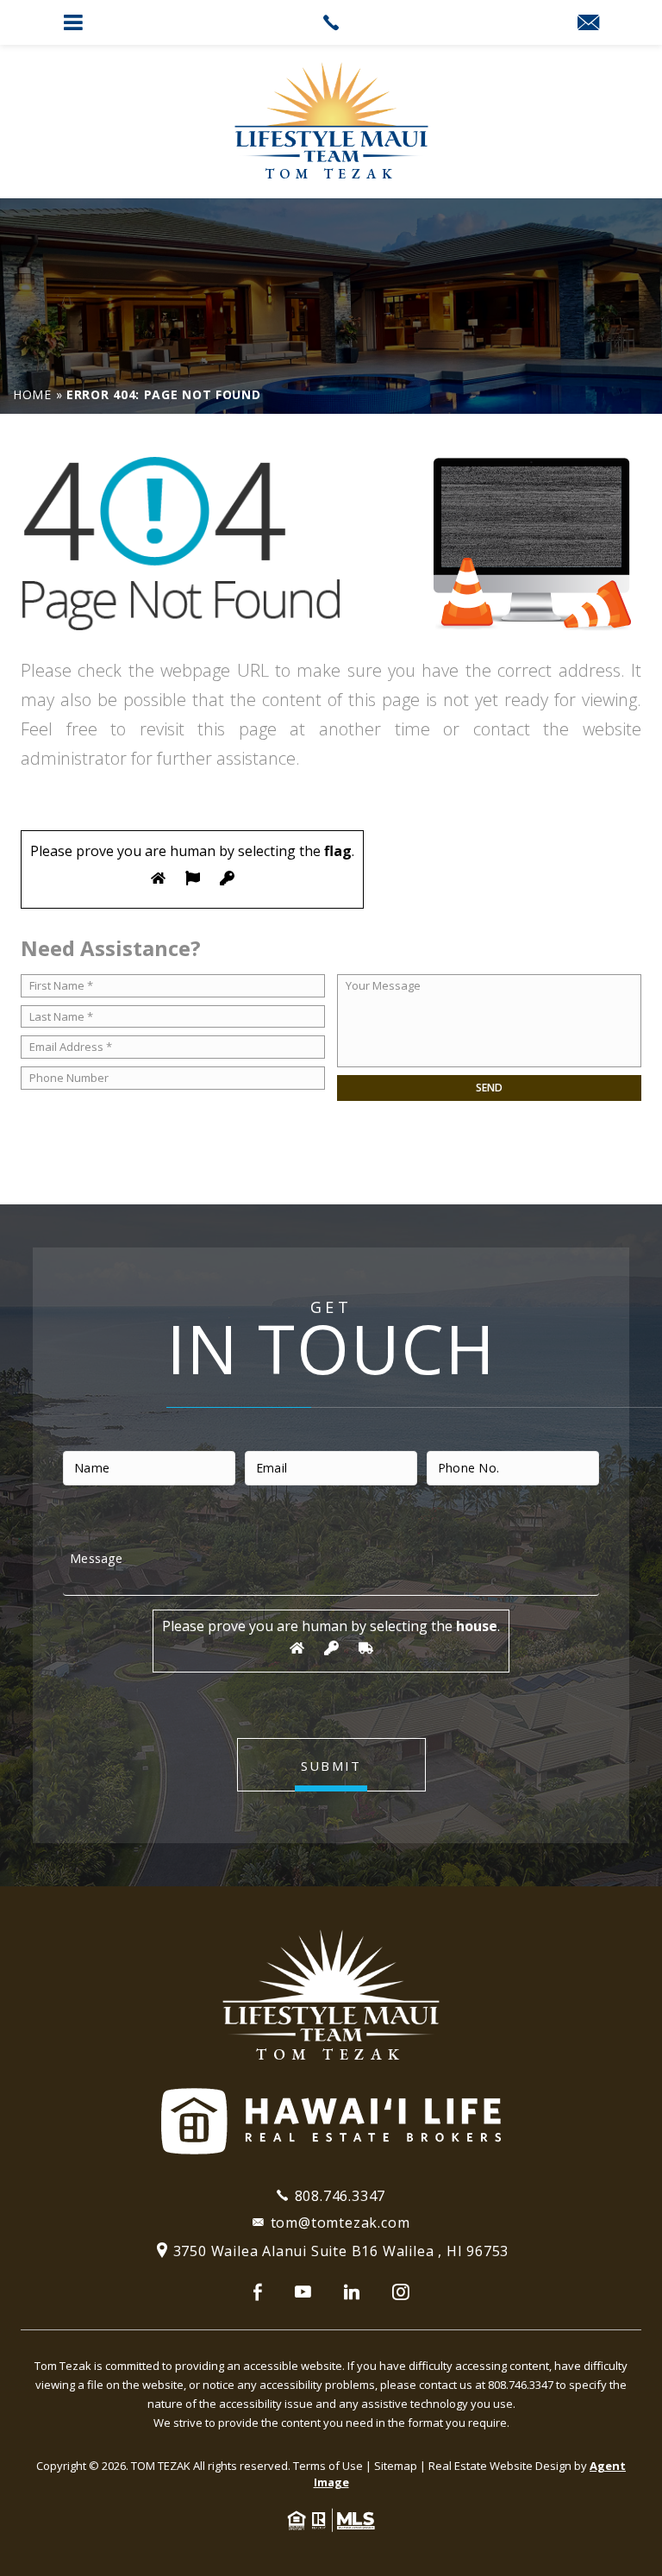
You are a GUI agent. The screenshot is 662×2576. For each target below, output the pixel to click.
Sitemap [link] (396, 2466)
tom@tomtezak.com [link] (340, 2223)
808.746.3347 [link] (340, 2196)
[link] (331, 22)
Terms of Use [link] (328, 2466)
